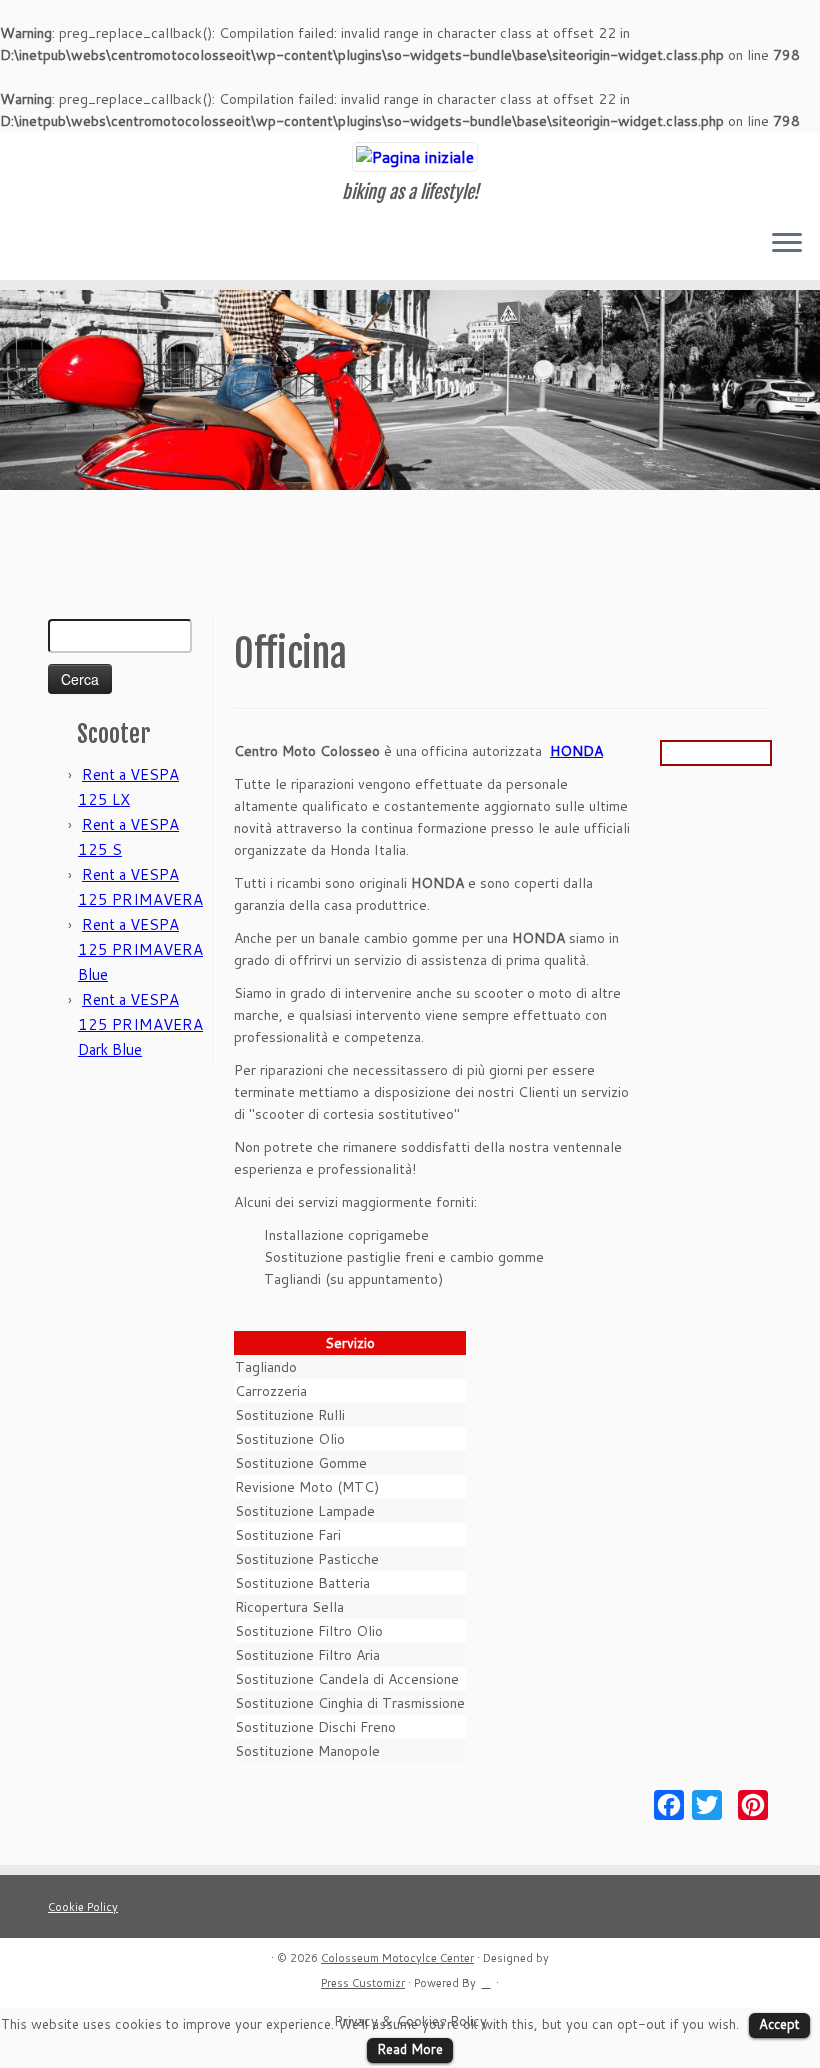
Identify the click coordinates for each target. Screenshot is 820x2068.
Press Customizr (363, 1983)
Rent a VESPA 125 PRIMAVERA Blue (140, 949)
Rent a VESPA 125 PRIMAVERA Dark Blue (140, 1024)
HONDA (576, 751)
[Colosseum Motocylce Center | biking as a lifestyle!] (410, 157)
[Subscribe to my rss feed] (36, 245)
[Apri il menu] (787, 244)
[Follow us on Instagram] (117, 245)
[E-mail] (63, 245)
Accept (779, 2024)
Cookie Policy (83, 1907)
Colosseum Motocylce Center (397, 1958)
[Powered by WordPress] (486, 1979)
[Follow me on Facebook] (90, 245)
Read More (410, 2049)
